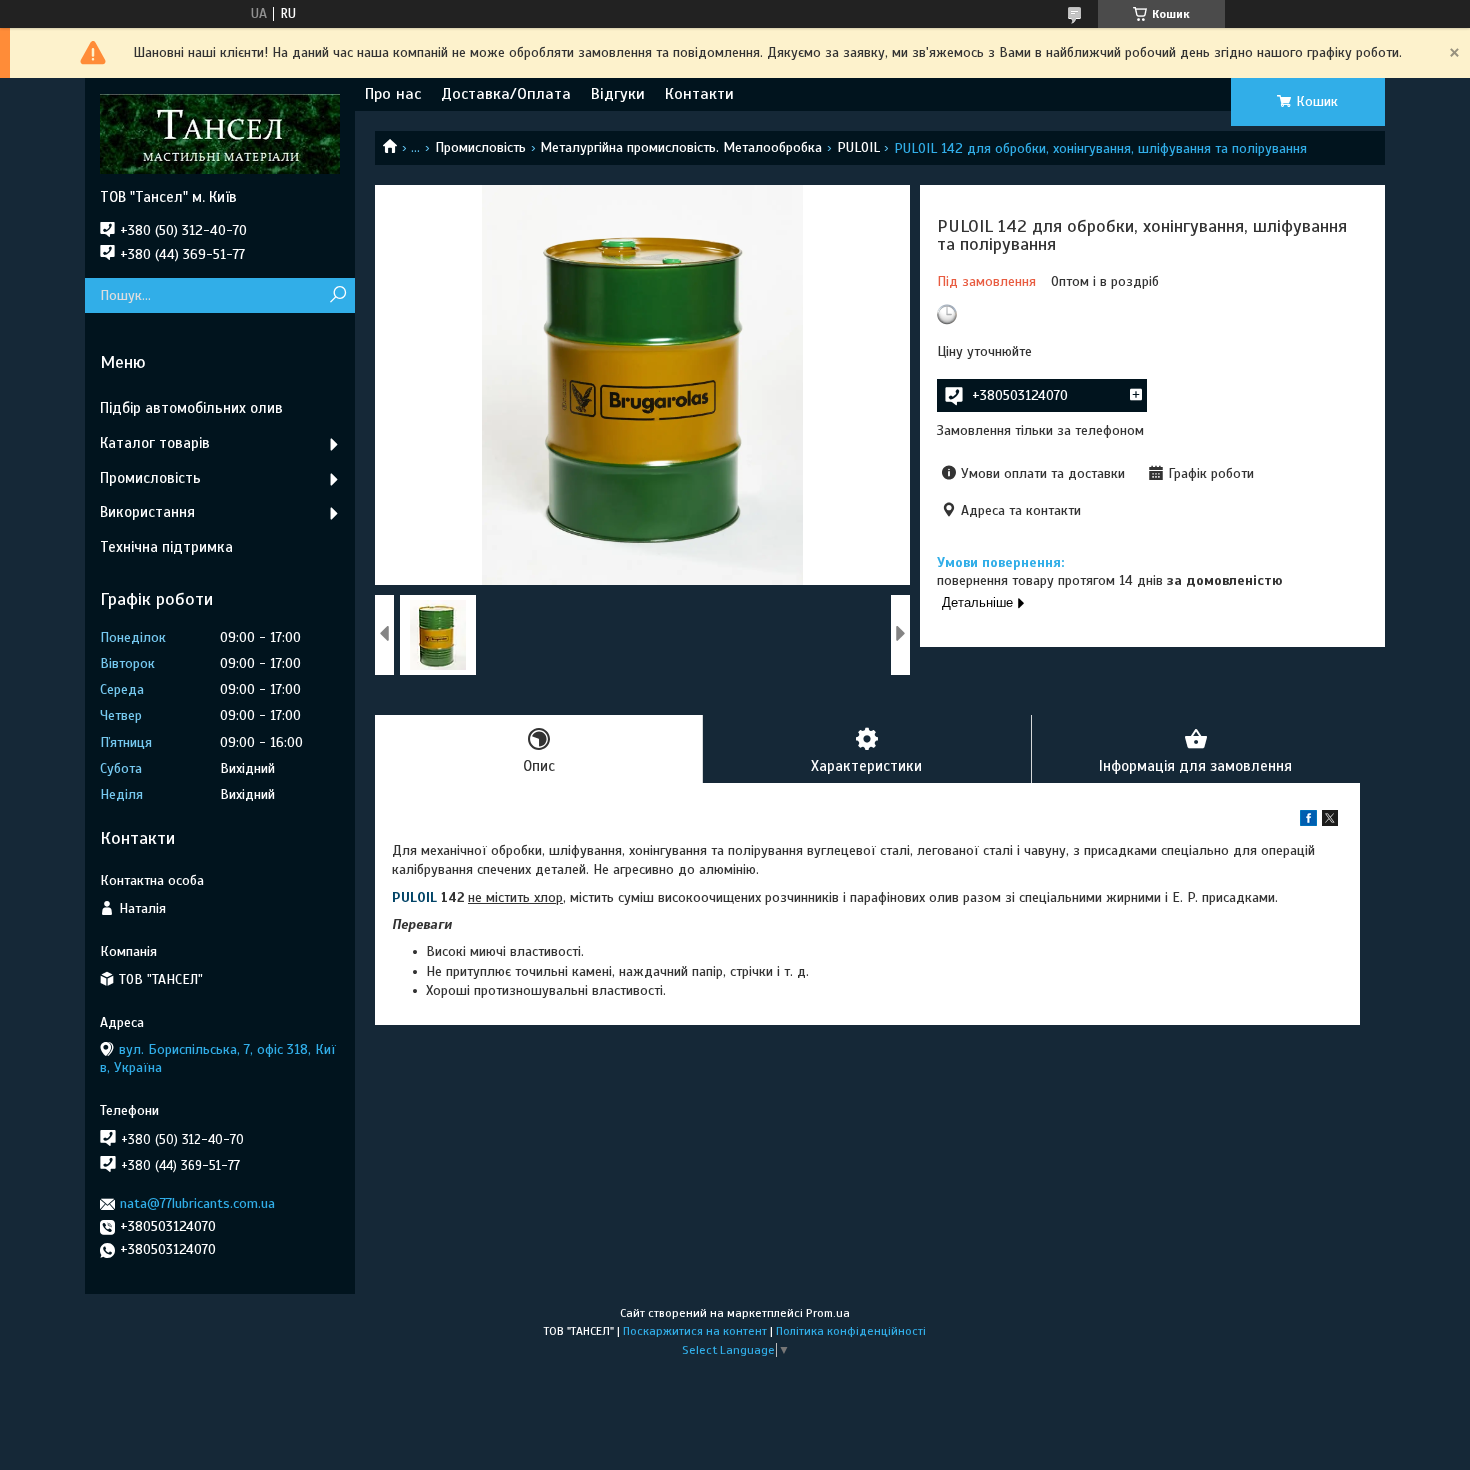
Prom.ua (828, 1313)
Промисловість (480, 147)
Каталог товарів (155, 443)
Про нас (393, 94)
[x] (1330, 821)
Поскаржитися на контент (695, 1331)
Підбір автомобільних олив (191, 408)
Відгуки (618, 94)
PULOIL (858, 147)
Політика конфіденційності (851, 1331)
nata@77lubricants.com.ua (197, 1203)
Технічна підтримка (166, 547)
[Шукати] (337, 295)
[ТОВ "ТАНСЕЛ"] (220, 133)
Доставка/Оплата (506, 94)
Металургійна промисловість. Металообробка (681, 147)
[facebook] (1308, 821)
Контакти (699, 94)
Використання (147, 512)
